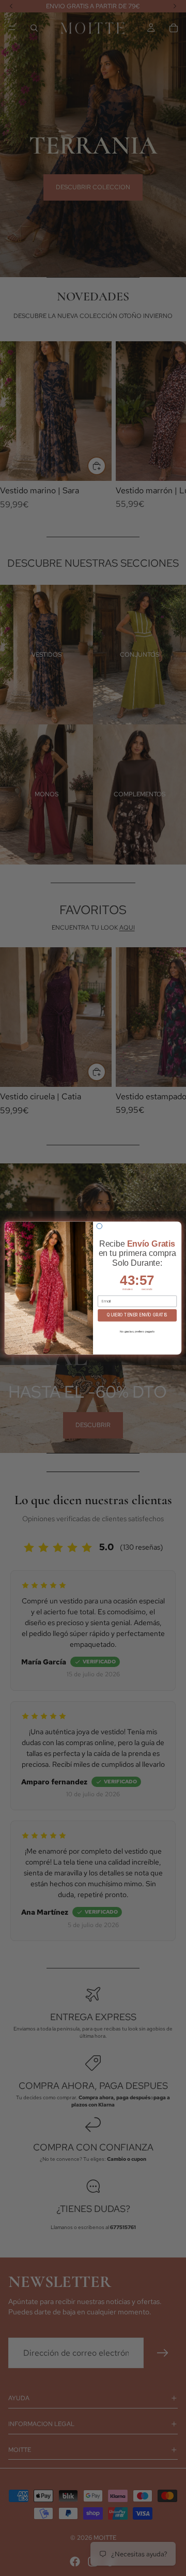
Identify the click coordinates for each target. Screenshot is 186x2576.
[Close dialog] (99, 1226)
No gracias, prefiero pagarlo (137, 1331)
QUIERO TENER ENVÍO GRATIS (137, 1315)
